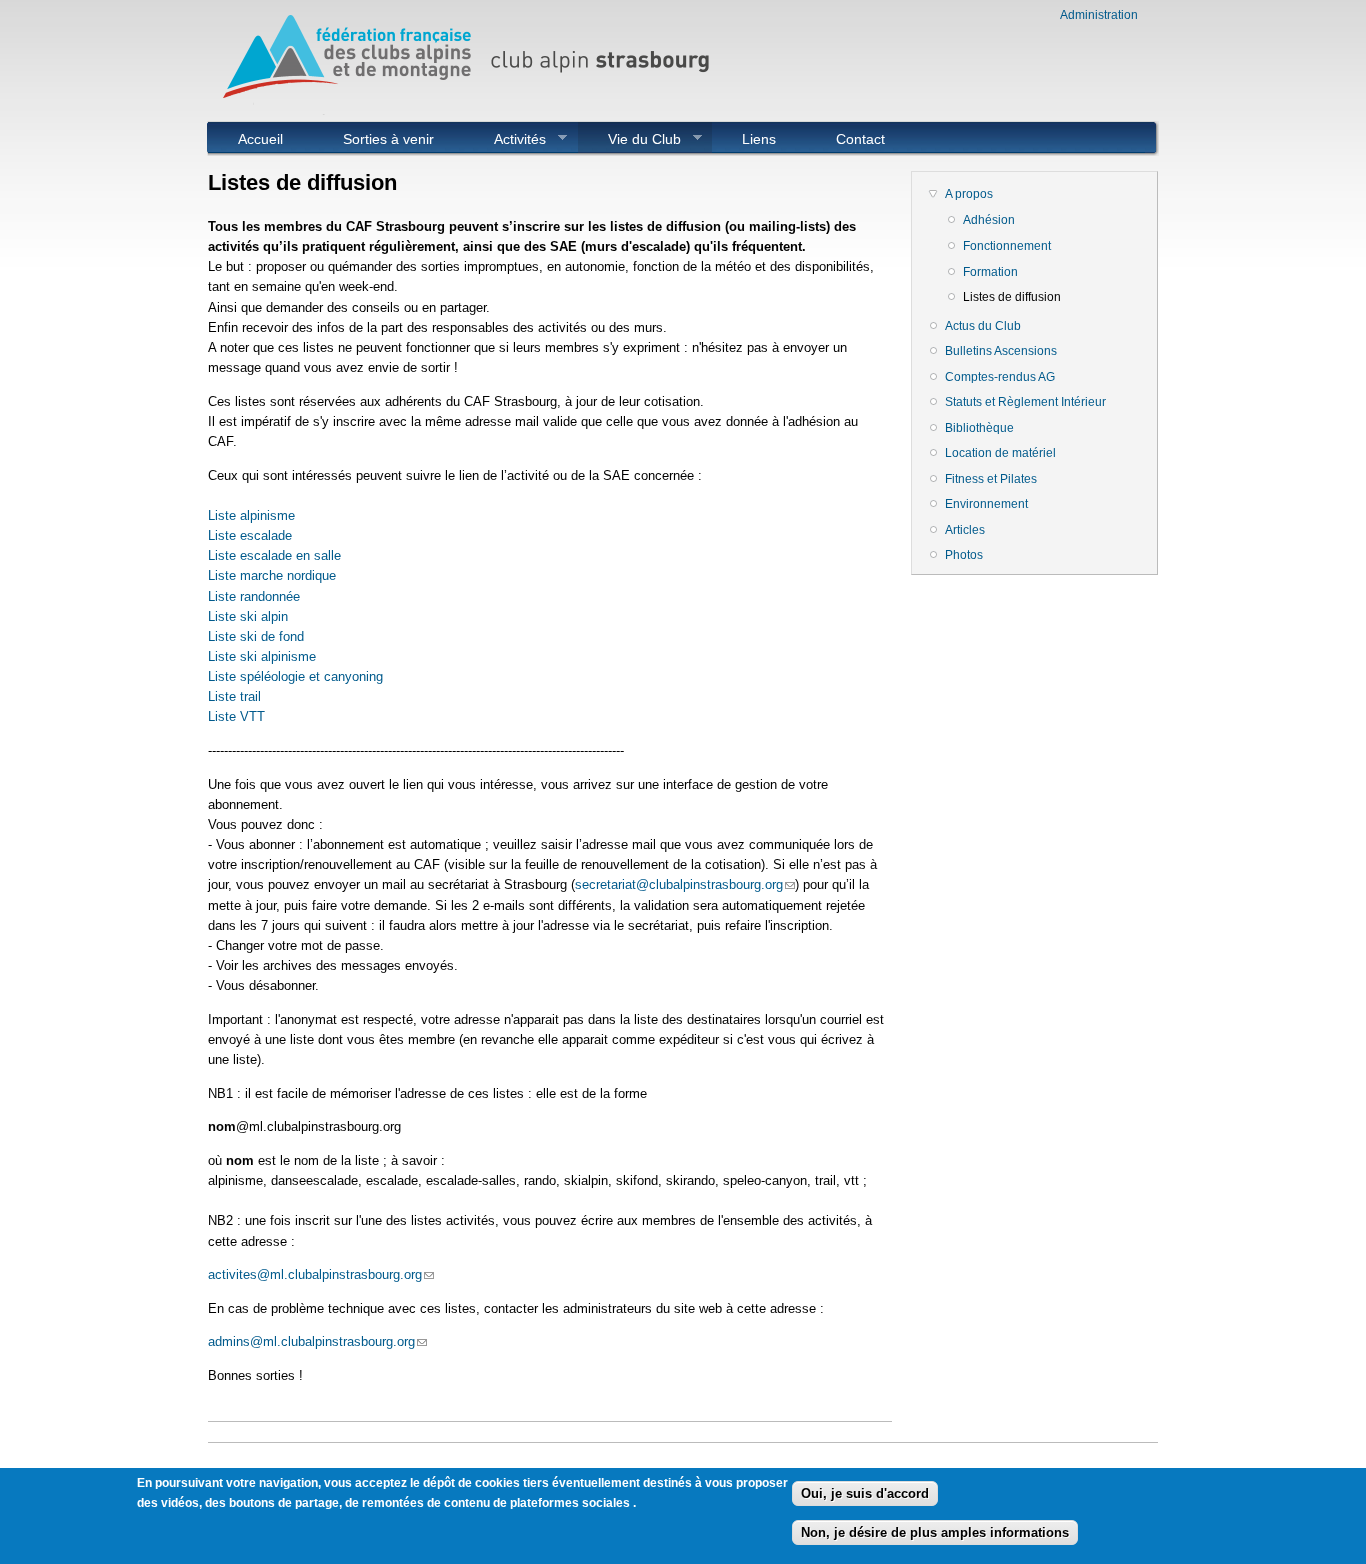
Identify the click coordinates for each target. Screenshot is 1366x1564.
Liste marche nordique (272, 575)
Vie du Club (629, 139)
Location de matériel (1000, 453)
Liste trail (234, 696)
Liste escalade (250, 535)
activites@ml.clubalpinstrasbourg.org (321, 1274)
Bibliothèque (979, 428)
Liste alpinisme (251, 515)
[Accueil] (473, 110)
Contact (860, 139)
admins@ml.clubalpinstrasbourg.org (317, 1341)
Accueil (260, 139)
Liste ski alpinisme (262, 656)
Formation (990, 272)
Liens (759, 139)
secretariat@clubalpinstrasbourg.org (685, 884)
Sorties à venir (388, 139)
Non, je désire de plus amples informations (935, 1531)
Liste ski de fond (256, 636)
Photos (964, 555)
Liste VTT (236, 716)
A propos (969, 194)
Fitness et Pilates (991, 479)
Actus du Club (983, 326)
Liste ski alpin (248, 616)
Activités (505, 139)
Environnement (986, 504)
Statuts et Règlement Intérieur (1025, 402)
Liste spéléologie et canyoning (295, 676)
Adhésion (989, 220)
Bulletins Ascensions (1001, 351)
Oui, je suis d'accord (865, 1493)
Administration (1099, 15)
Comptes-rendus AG (1000, 377)
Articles (965, 530)
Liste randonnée (254, 596)
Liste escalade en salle (274, 555)
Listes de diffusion (1012, 297)
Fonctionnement (1007, 246)
